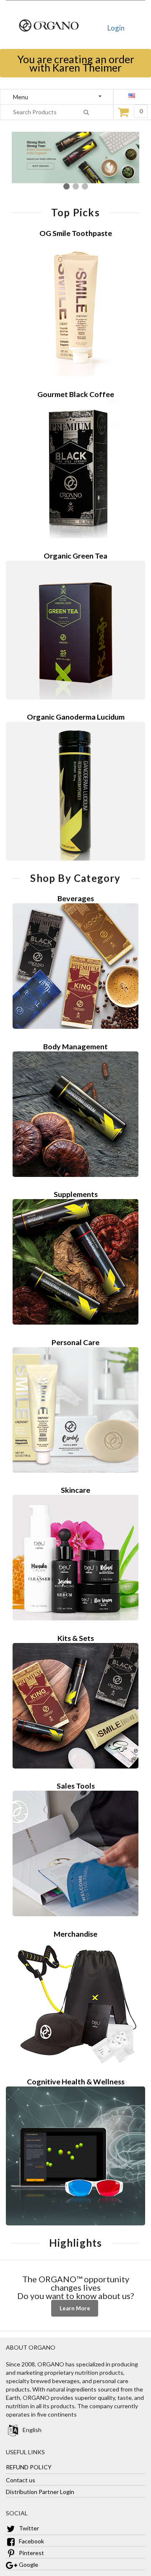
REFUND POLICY (29, 2467)
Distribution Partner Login (40, 2492)
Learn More (75, 2308)
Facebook (31, 2541)
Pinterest (31, 2553)
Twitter (28, 2528)
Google (28, 2564)
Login (116, 28)
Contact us (21, 2480)
